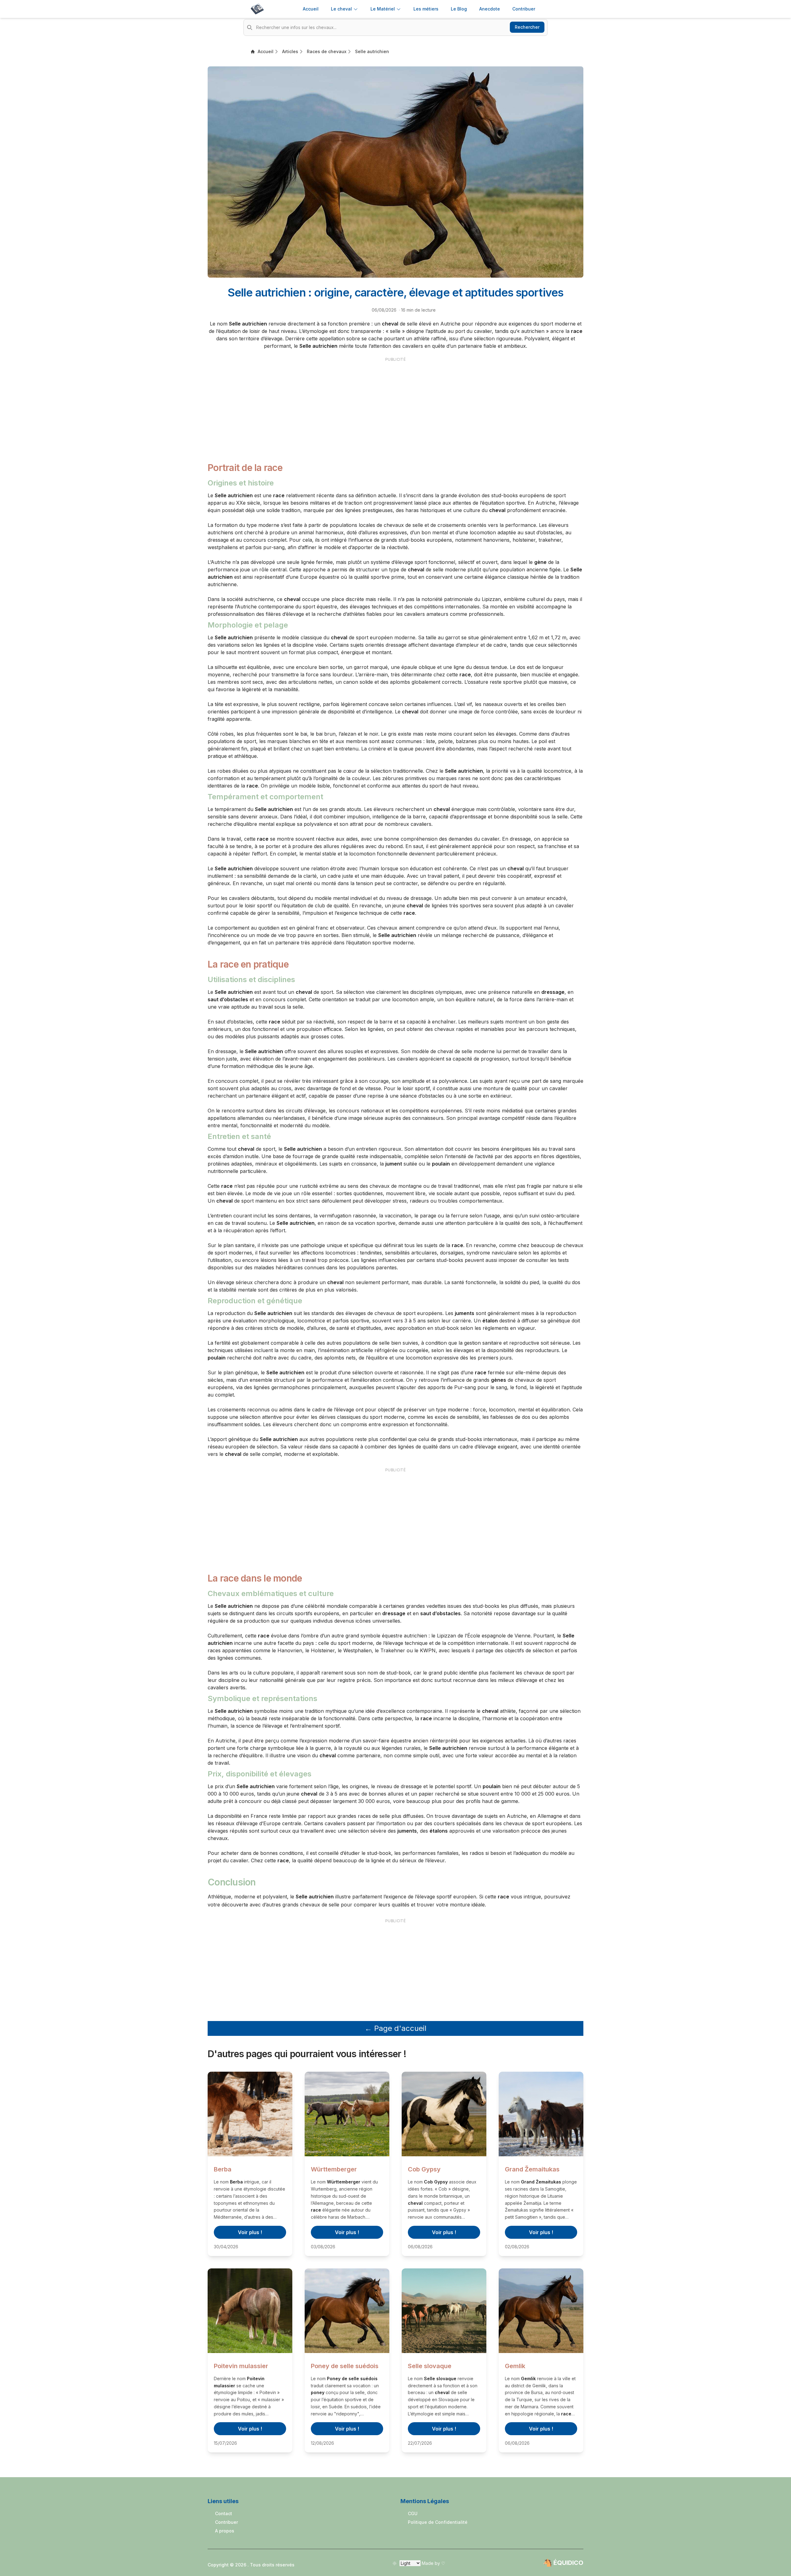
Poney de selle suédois (345, 2366)
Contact (224, 2513)
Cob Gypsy (424, 2169)
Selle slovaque (430, 2366)
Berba (223, 2169)
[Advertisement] (395, 406)
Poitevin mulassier (241, 2366)
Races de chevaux (327, 51)
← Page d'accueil (395, 2028)
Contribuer (226, 2522)
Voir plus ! (250, 2232)
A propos (225, 2531)
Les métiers (426, 9)
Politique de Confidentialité (438, 2522)
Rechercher (527, 27)
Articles (290, 51)
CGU (413, 2513)
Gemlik (515, 2366)
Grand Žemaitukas (532, 2169)
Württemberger (334, 2169)
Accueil (311, 9)
